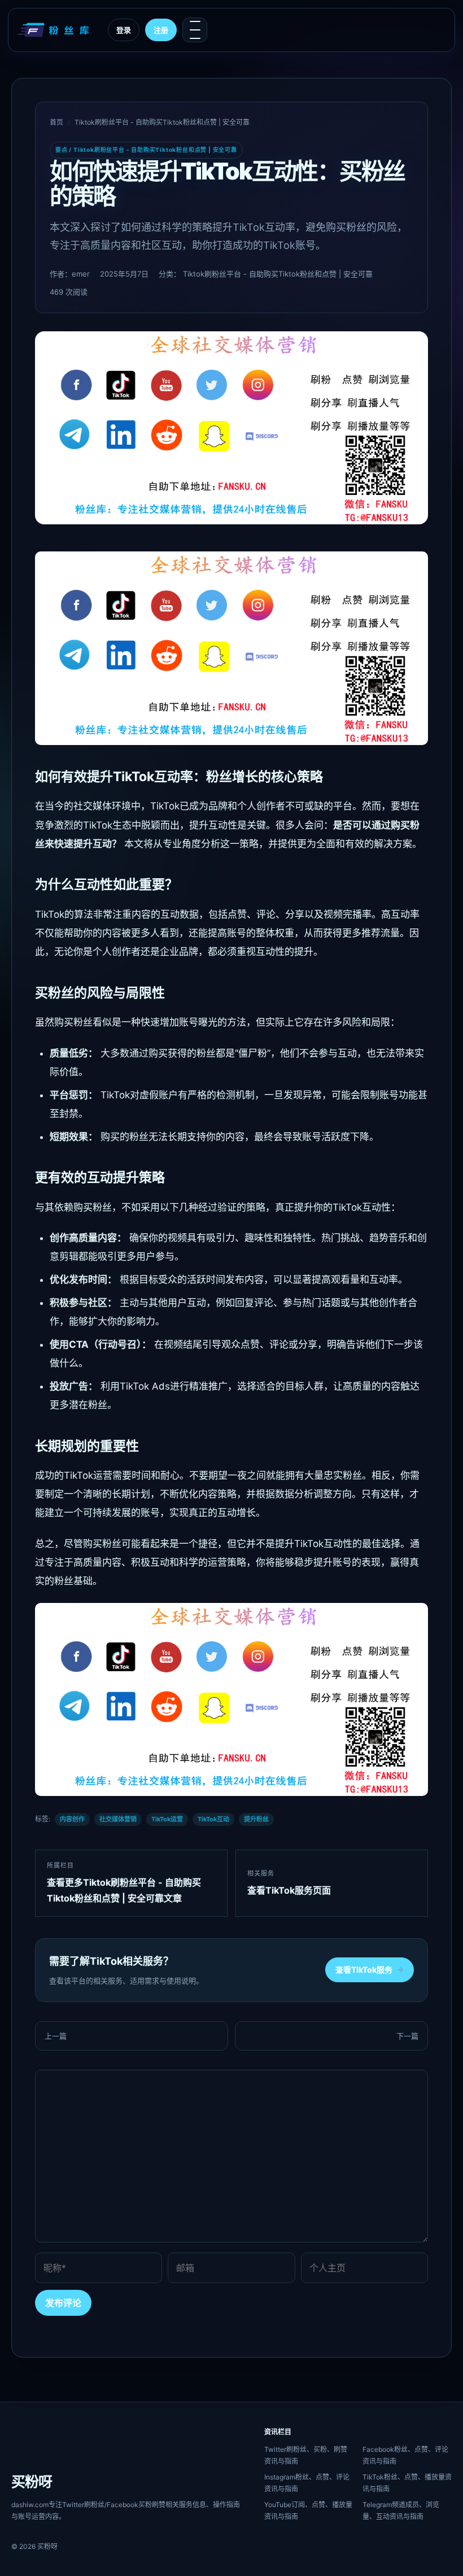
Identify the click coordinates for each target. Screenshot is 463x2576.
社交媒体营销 (118, 1819)
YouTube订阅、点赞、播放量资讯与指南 (308, 2511)
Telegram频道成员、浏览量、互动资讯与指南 (401, 2511)
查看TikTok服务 (370, 1970)
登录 (124, 30)
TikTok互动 (213, 1819)
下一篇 (407, 2036)
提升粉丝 (256, 1819)
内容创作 (72, 1819)
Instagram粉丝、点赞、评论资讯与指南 (307, 2483)
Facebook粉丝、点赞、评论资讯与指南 (405, 2455)
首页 (56, 122)
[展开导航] (195, 30)
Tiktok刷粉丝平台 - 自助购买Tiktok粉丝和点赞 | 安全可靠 (162, 122)
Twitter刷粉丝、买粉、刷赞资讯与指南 (306, 2455)
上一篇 (56, 2036)
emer (81, 274)
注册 (161, 30)
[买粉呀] (55, 30)
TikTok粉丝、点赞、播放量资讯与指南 (407, 2483)
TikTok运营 (167, 1819)
